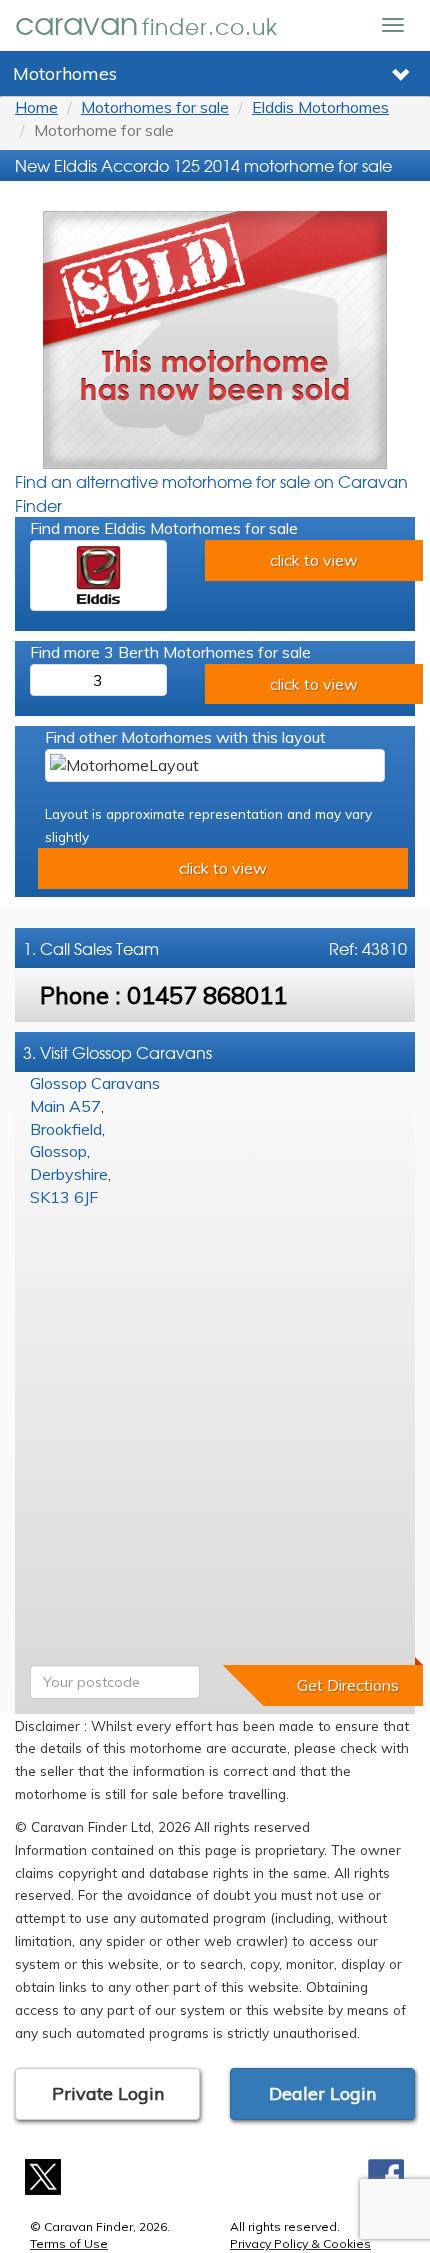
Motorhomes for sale (155, 107)
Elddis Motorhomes (320, 107)
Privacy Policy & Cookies (300, 2243)
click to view (314, 560)
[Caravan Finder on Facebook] (386, 2175)
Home (36, 107)
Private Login (108, 2093)
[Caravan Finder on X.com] (43, 2175)
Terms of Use (69, 2243)
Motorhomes (65, 73)
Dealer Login (322, 2093)
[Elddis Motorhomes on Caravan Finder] (98, 575)
